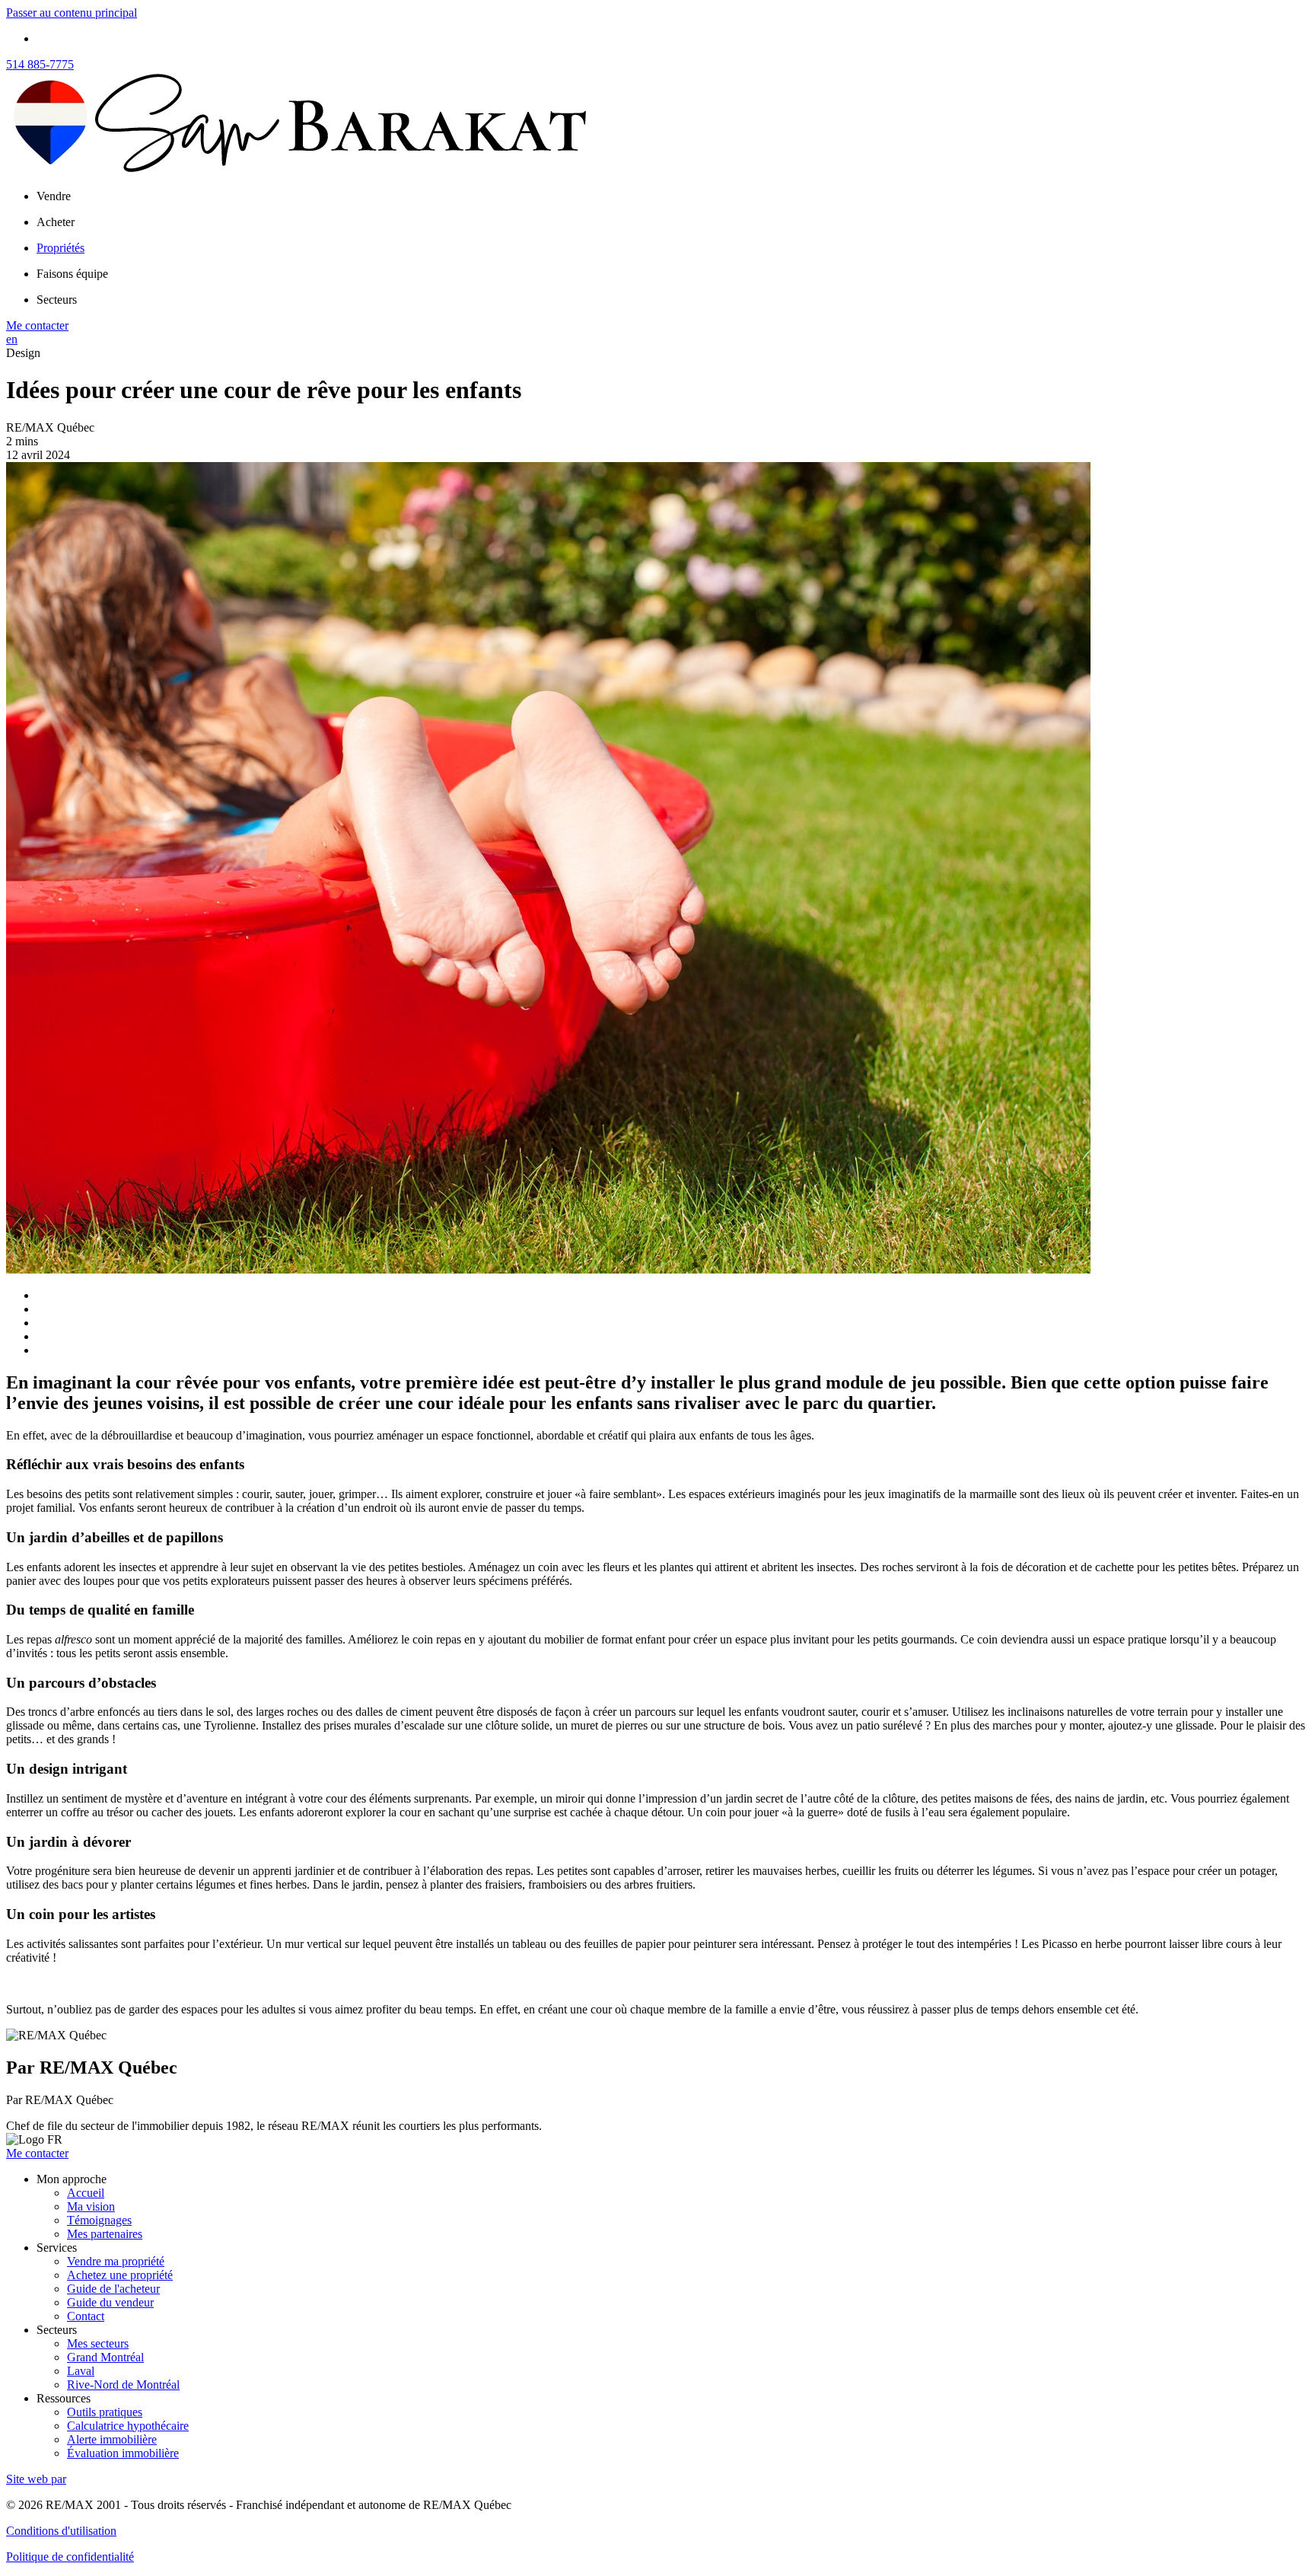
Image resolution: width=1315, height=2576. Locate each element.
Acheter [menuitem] (56, 222)
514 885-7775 (40, 64)
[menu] (673, 196)
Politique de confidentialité (70, 2557)
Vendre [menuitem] (54, 196)
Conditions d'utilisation (61, 2531)
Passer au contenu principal (72, 13)
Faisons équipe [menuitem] (72, 274)
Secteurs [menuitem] (57, 300)
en (12, 339)
